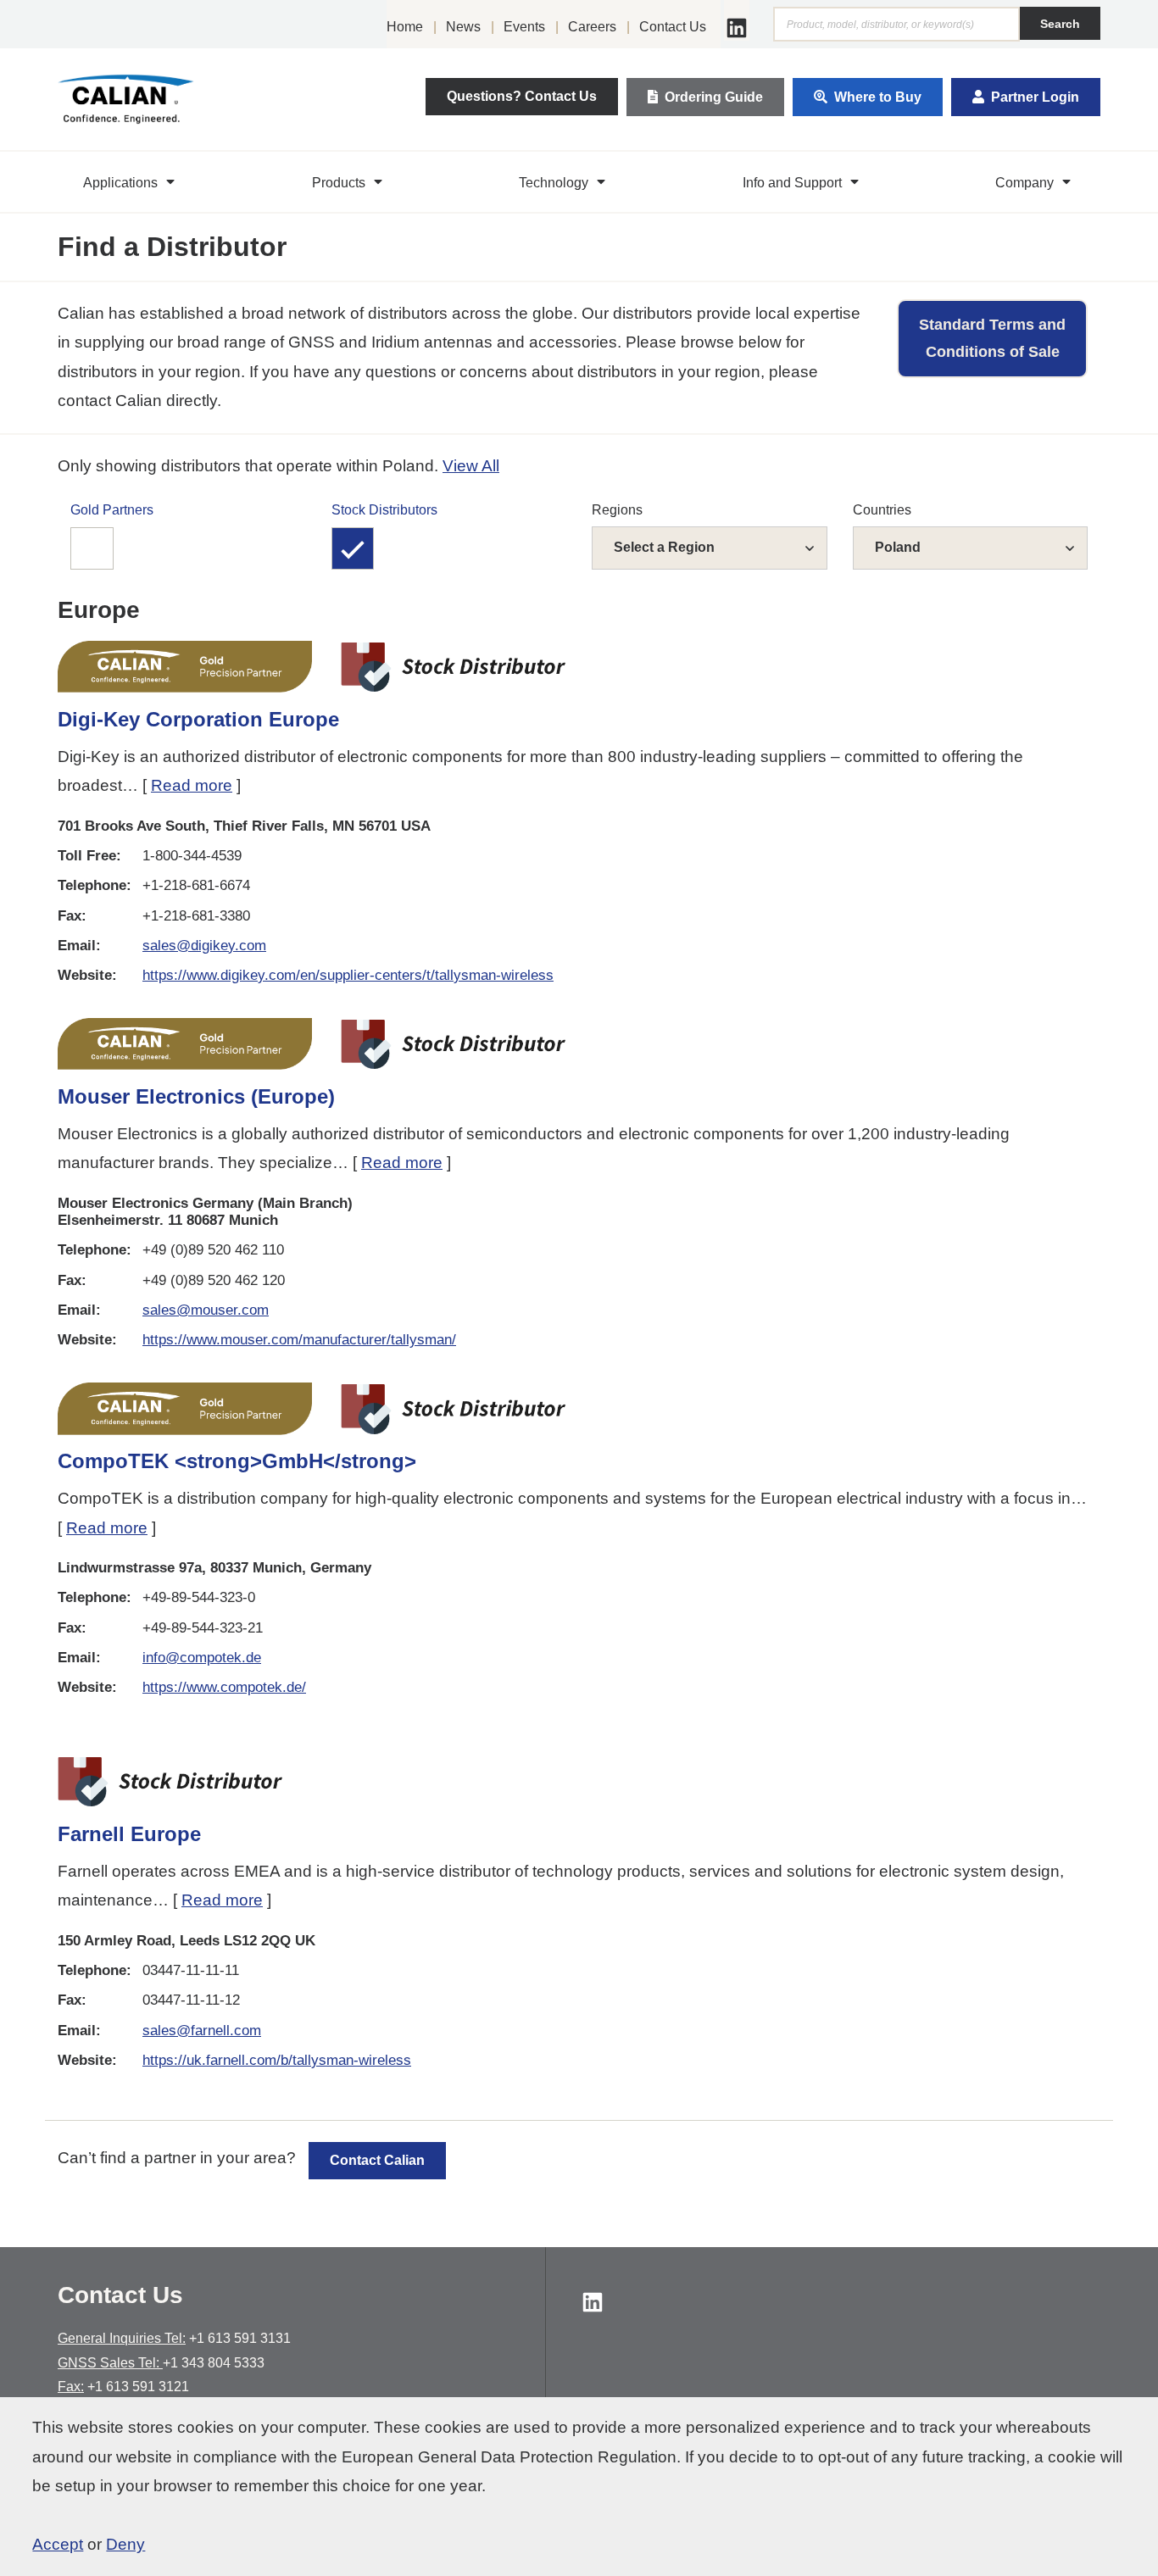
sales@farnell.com (202, 2031)
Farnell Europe (129, 1834)
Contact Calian (377, 2160)
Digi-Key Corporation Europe (198, 719)
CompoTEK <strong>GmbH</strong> (237, 1461)
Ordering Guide (714, 97)
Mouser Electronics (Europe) (196, 1096)
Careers (592, 27)
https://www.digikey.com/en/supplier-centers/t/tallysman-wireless (348, 975)
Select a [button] (664, 547)
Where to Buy (878, 97)
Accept (58, 2544)
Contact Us (673, 27)
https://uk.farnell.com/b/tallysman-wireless (277, 2060)
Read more (192, 785)
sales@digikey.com (204, 946)
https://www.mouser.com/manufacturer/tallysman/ (299, 1340)
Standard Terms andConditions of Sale (992, 338)
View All (471, 466)
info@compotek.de (202, 1658)
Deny (125, 2544)
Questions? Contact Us (522, 96)
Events (524, 27)
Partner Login (1035, 97)
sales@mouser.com (206, 1310)
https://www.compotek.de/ (224, 1687)
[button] (131, 182)
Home (405, 27)
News (463, 27)
